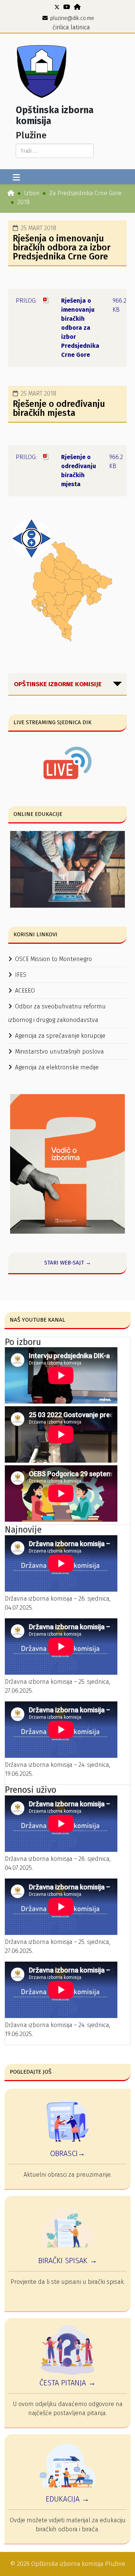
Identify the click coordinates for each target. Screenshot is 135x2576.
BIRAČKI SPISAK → (68, 2261)
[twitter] (57, 7)
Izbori (32, 193)
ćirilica (61, 27)
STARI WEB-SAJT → (68, 1263)
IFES (21, 975)
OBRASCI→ (67, 2153)
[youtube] (67, 7)
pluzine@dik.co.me (72, 18)
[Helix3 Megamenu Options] (16, 178)
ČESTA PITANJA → (67, 2383)
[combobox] (55, 151)
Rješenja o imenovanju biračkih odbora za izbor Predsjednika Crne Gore (62, 247)
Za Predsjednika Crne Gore (85, 193)
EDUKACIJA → (67, 2499)
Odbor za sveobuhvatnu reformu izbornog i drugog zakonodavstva (57, 1013)
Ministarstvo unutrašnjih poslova (59, 1051)
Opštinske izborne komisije (58, 684)
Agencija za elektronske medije (57, 1067)
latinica (80, 27)
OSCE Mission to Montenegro (53, 959)
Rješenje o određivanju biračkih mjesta (59, 408)
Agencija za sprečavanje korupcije (60, 1036)
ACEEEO (25, 991)
